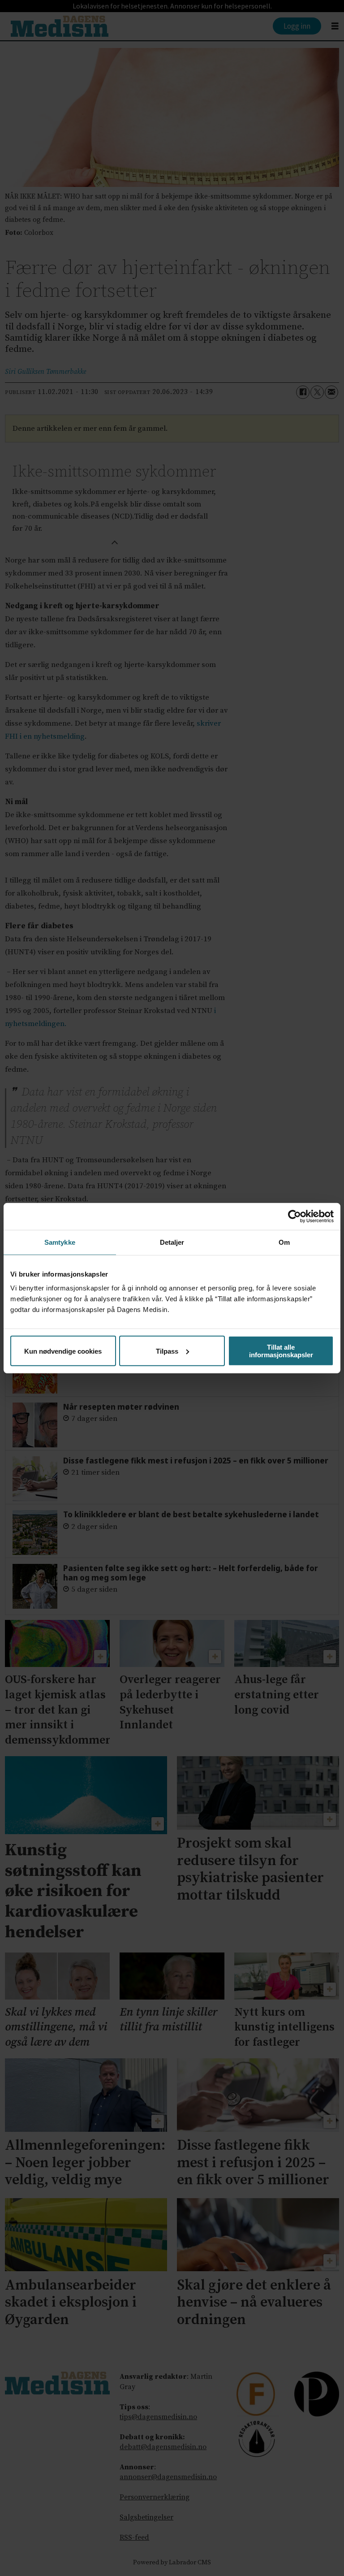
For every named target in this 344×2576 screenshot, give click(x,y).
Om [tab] (284, 1242)
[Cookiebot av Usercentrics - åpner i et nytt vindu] (295, 1216)
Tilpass (167, 1351)
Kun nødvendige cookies (63, 1351)
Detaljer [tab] (172, 1242)
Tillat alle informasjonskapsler (281, 1351)
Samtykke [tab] (60, 1242)
